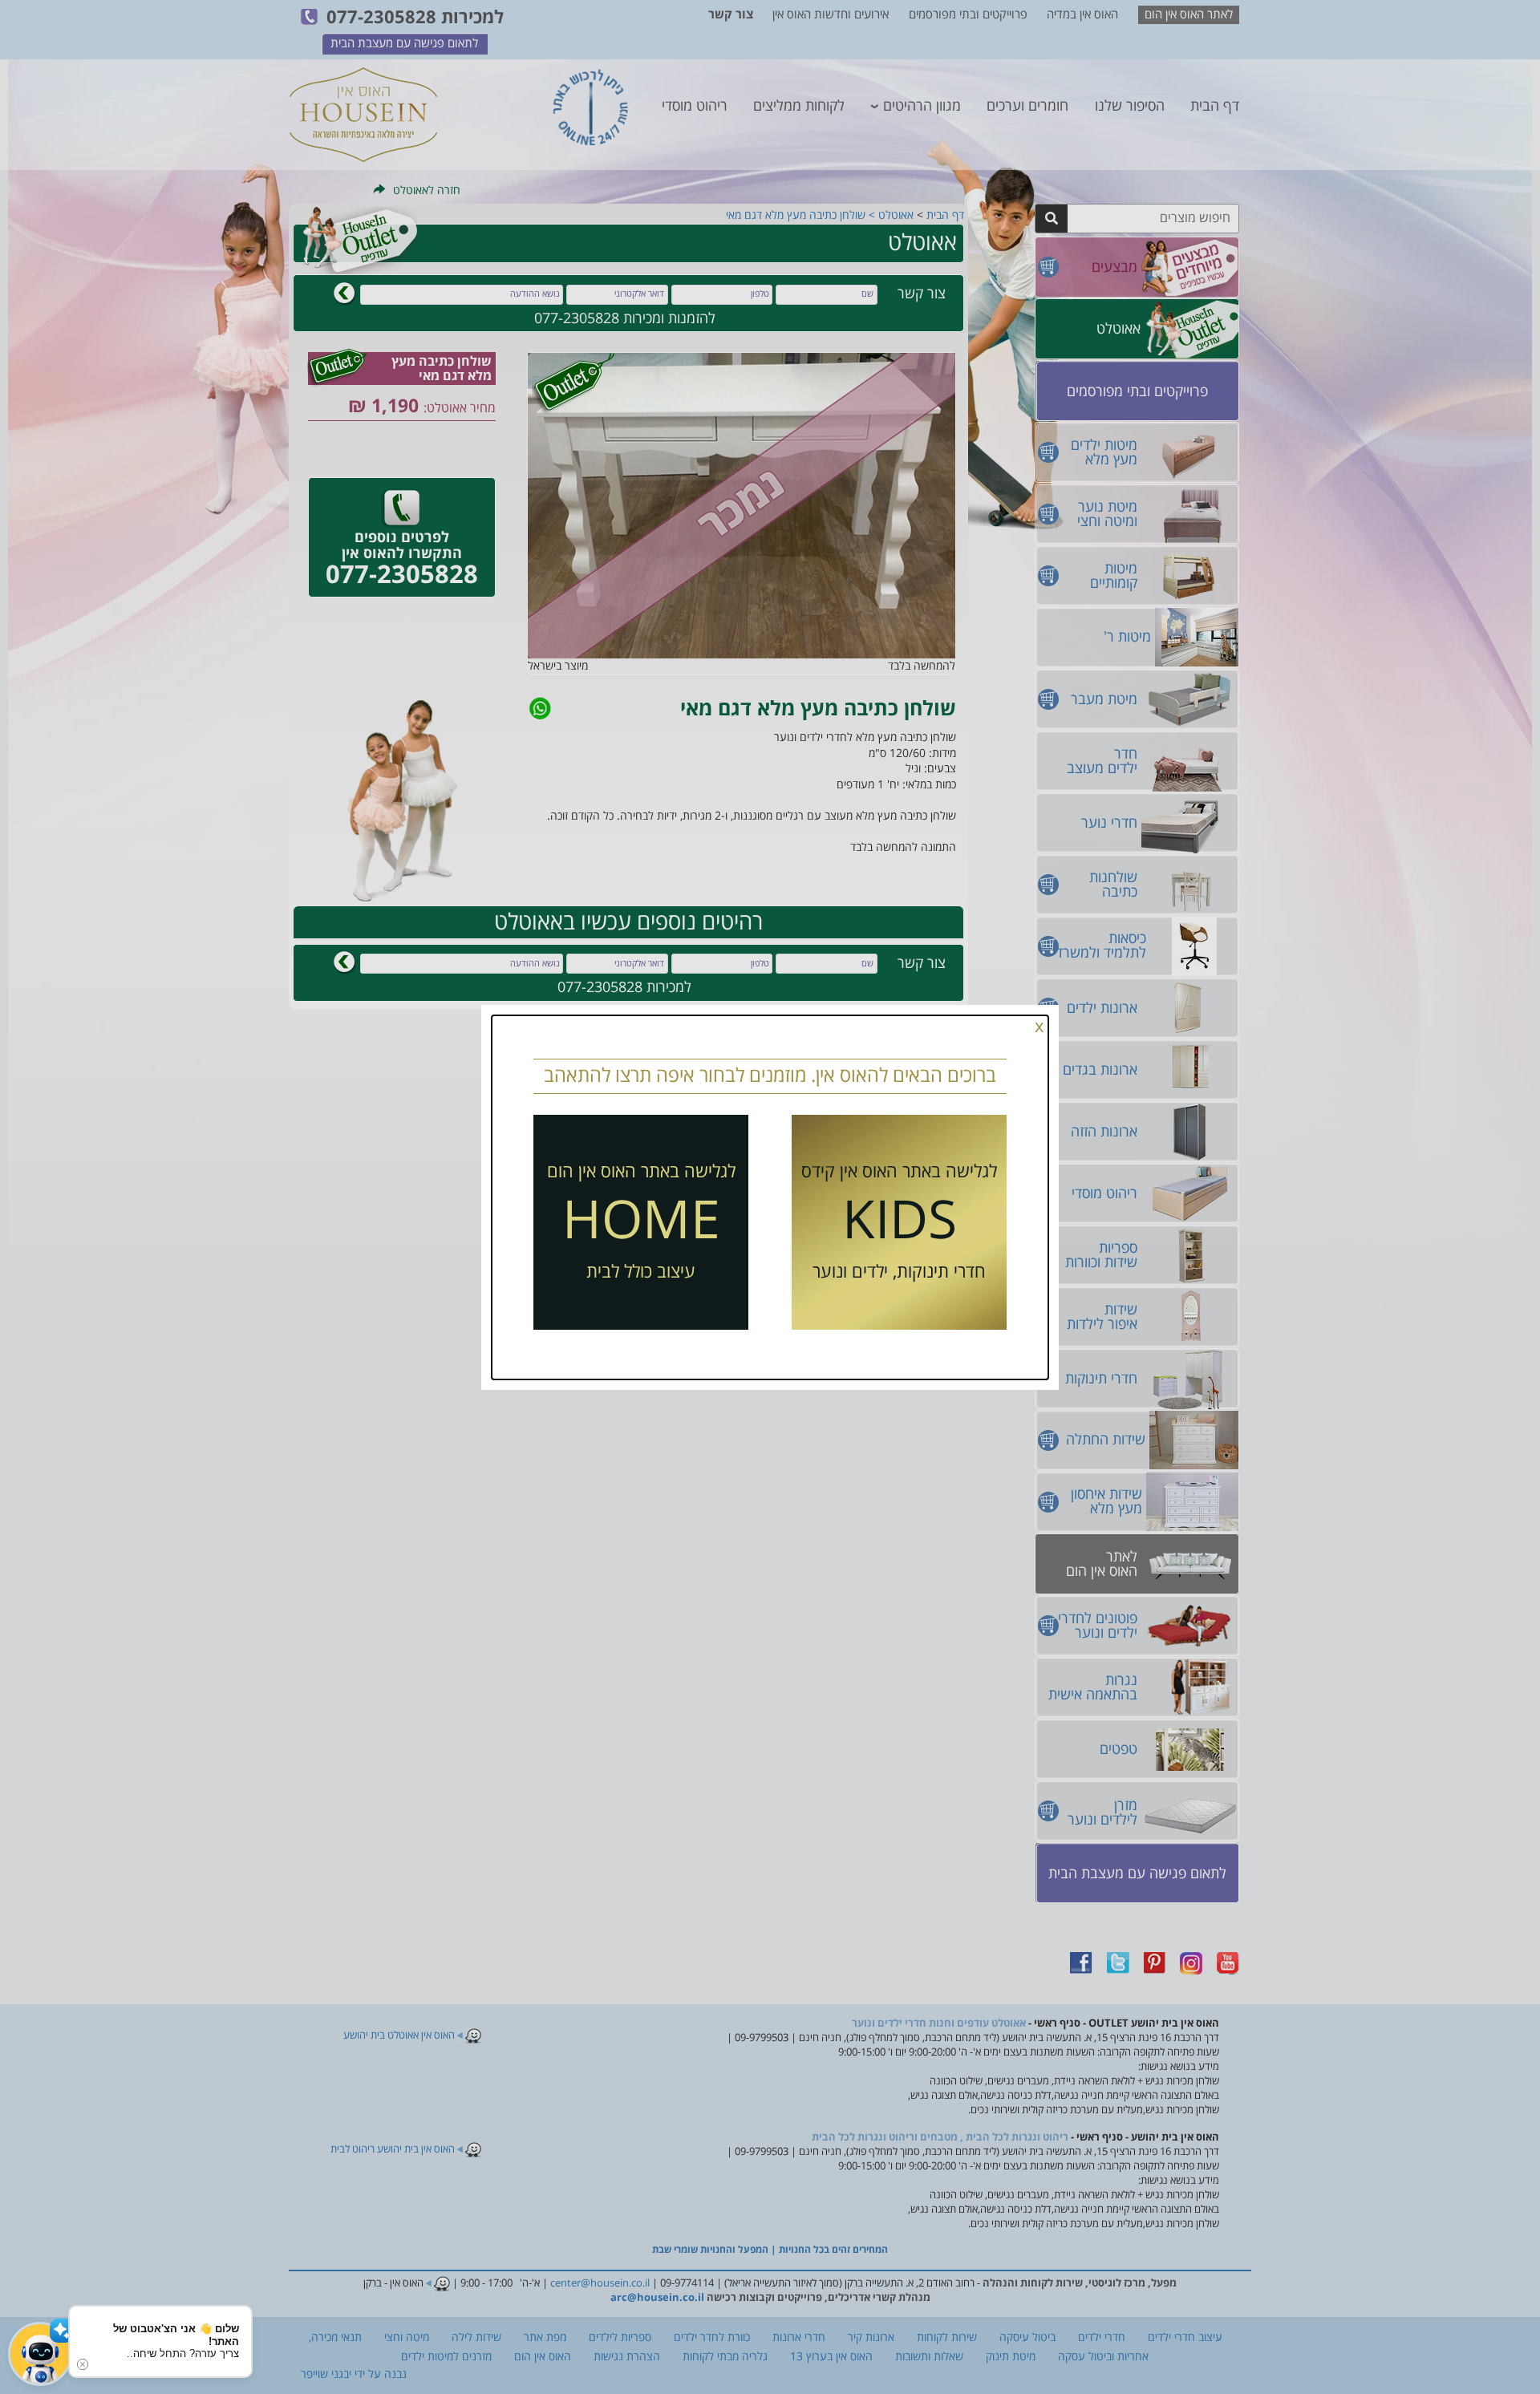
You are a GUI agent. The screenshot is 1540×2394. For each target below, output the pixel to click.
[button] (40, 2354)
